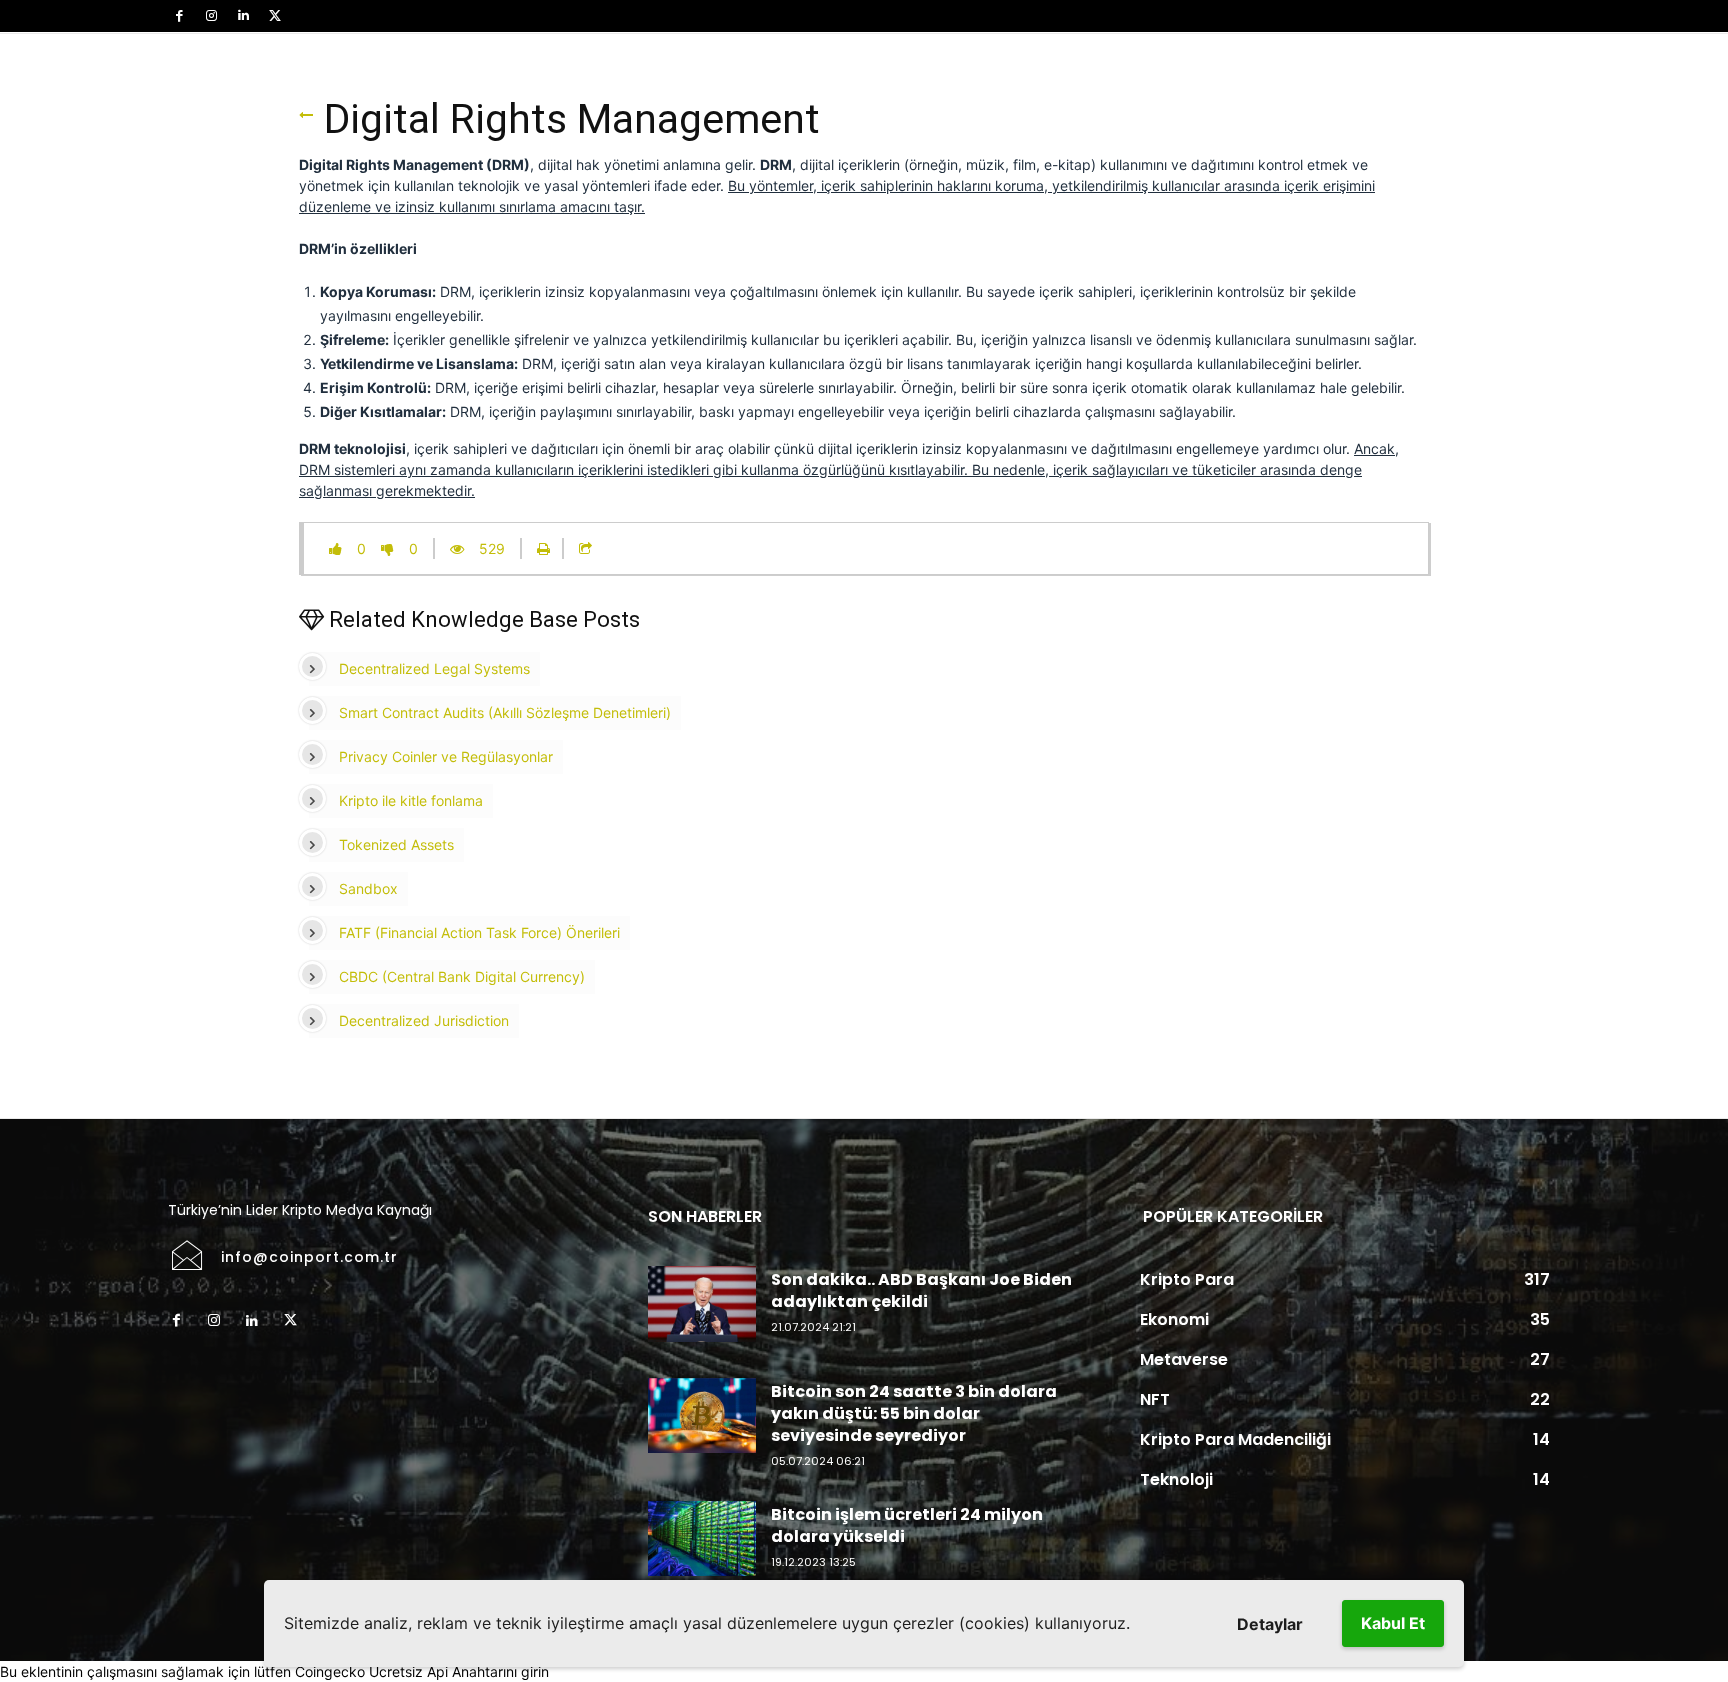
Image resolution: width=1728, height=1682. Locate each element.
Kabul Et (1393, 1623)
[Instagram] (211, 16)
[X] (275, 16)
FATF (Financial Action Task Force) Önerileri (479, 932)
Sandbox (368, 888)
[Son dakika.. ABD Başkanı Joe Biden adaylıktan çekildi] (702, 1304)
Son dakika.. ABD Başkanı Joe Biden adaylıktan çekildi (921, 1290)
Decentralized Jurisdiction (424, 1020)
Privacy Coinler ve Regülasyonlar (446, 756)
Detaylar (1270, 1624)
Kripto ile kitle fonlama (411, 800)
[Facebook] (179, 16)
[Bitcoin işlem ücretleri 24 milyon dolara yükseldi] (702, 1539)
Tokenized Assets (396, 844)
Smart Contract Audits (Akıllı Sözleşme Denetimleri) (505, 712)
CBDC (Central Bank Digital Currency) (462, 976)
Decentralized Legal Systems (434, 668)
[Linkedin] (243, 16)
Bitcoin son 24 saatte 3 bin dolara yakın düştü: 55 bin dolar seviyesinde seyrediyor (914, 1414)
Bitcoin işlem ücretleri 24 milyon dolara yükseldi (907, 1525)
